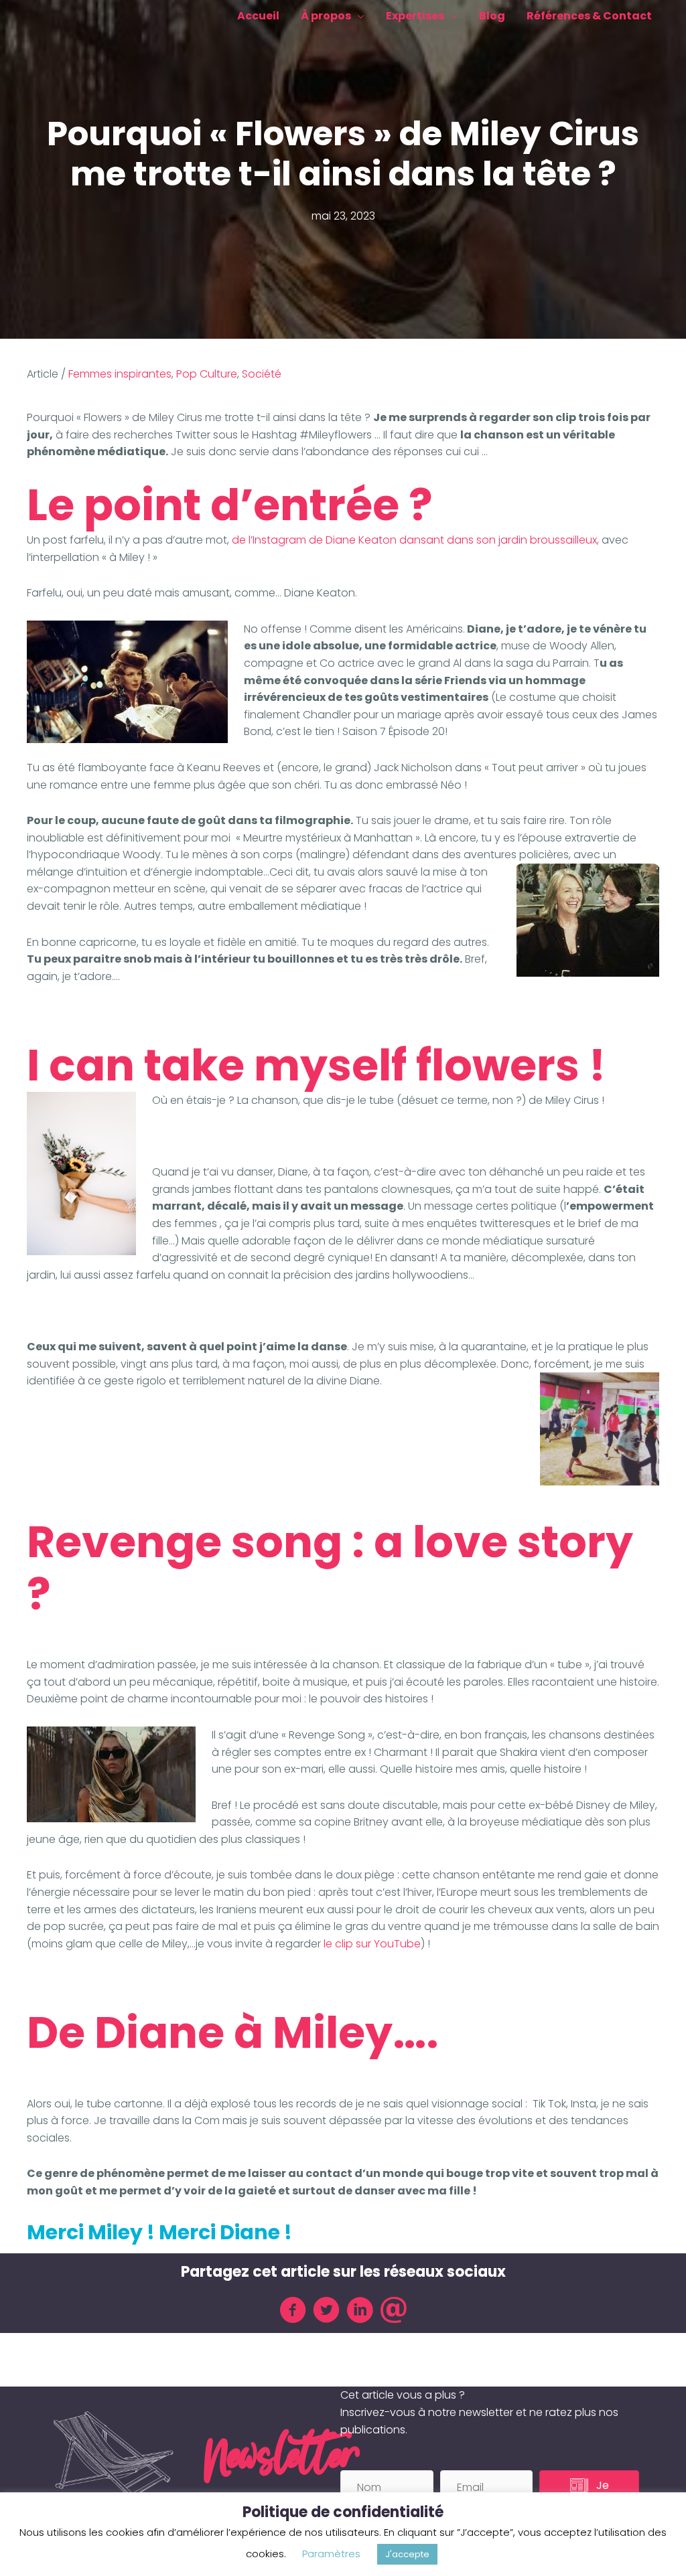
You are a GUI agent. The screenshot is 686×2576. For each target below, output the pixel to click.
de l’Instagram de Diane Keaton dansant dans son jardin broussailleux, (415, 540)
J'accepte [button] (407, 2554)
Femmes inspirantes (120, 374)
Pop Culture (207, 374)
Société (262, 374)
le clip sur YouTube (372, 1944)
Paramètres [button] (331, 2554)
